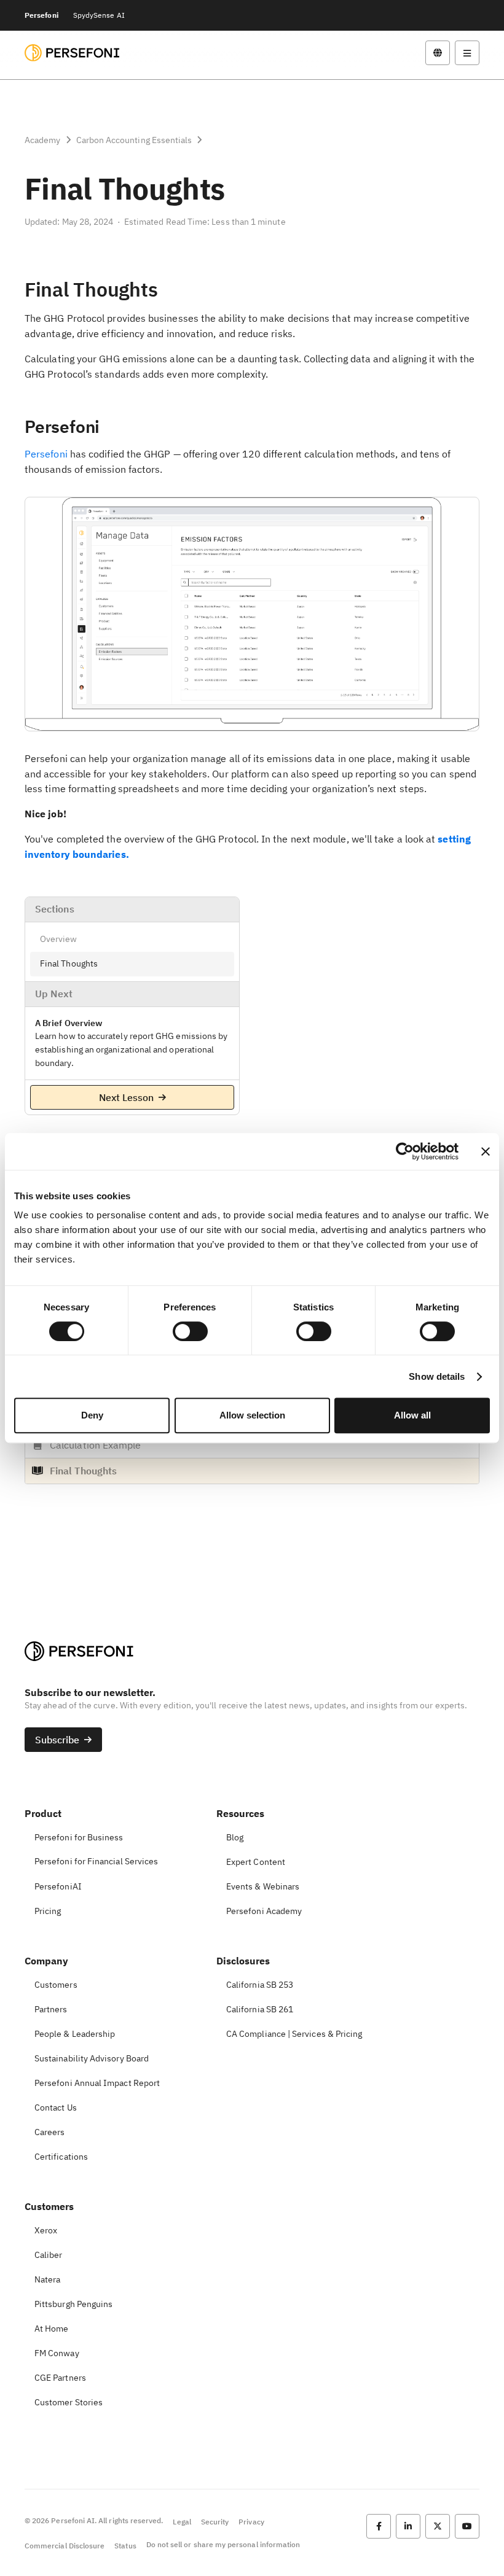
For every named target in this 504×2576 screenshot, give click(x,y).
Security (215, 2522)
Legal (182, 2522)
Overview (59, 939)
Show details (437, 1376)
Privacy (251, 2522)
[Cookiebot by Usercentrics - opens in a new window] (405, 1151)
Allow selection (252, 1415)
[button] (438, 53)
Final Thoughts (69, 963)
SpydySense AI (99, 15)
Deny (92, 1415)
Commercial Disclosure (65, 2546)
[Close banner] (486, 1151)
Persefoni (41, 15)
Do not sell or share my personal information (223, 2544)
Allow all (412, 1415)
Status (125, 2546)
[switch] (190, 1331)
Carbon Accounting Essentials (134, 140)
